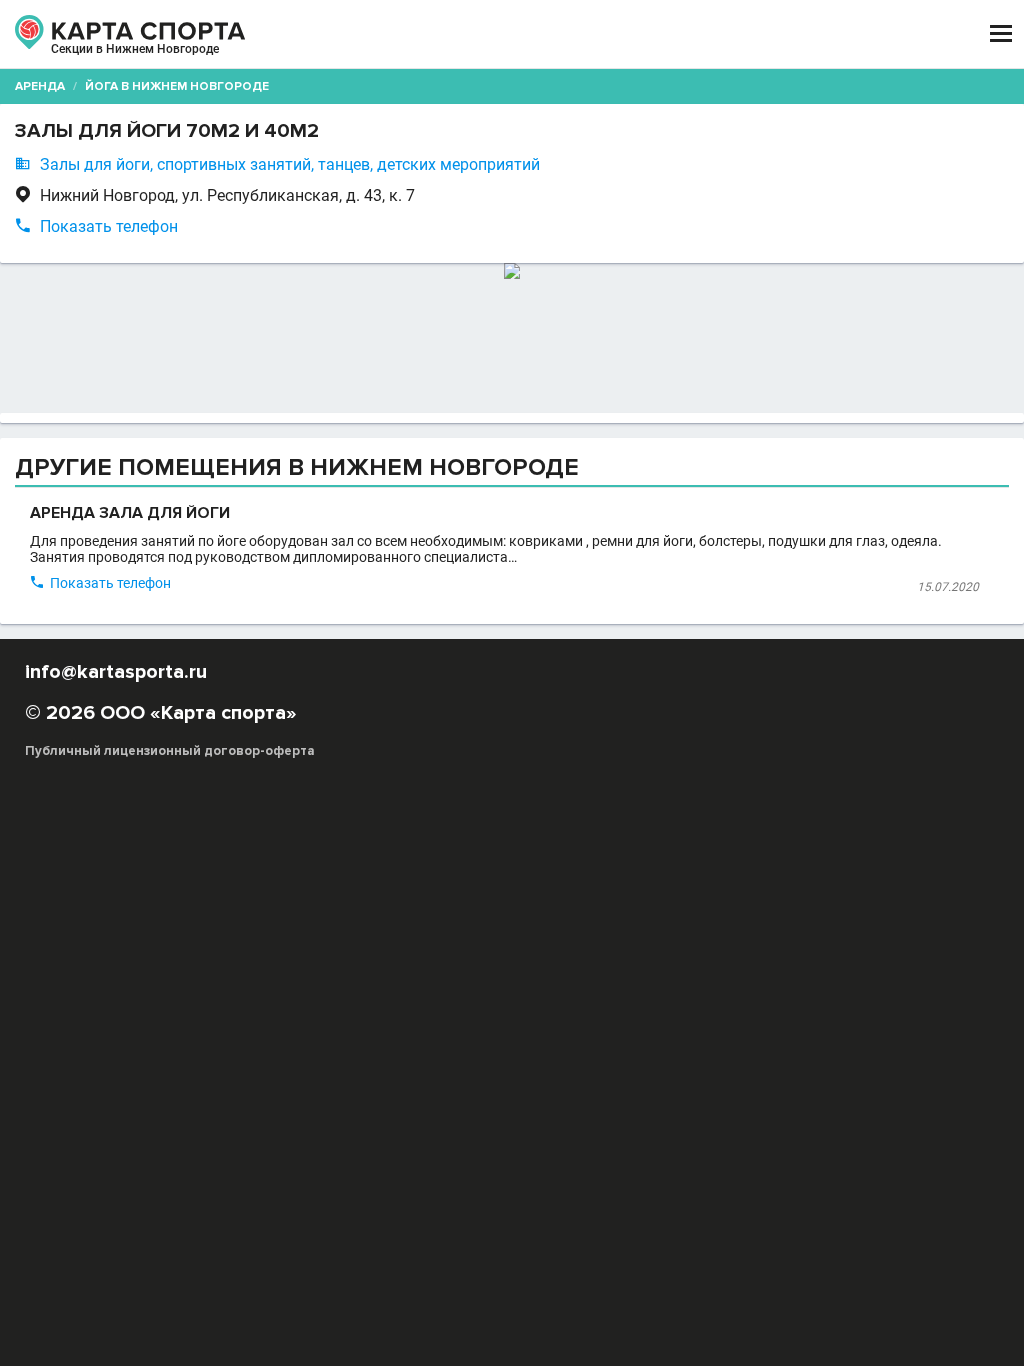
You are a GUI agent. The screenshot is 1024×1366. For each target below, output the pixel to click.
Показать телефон (109, 226)
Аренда (40, 86)
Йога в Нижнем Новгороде (177, 86)
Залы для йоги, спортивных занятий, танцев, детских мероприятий (290, 164)
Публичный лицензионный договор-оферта (170, 751)
